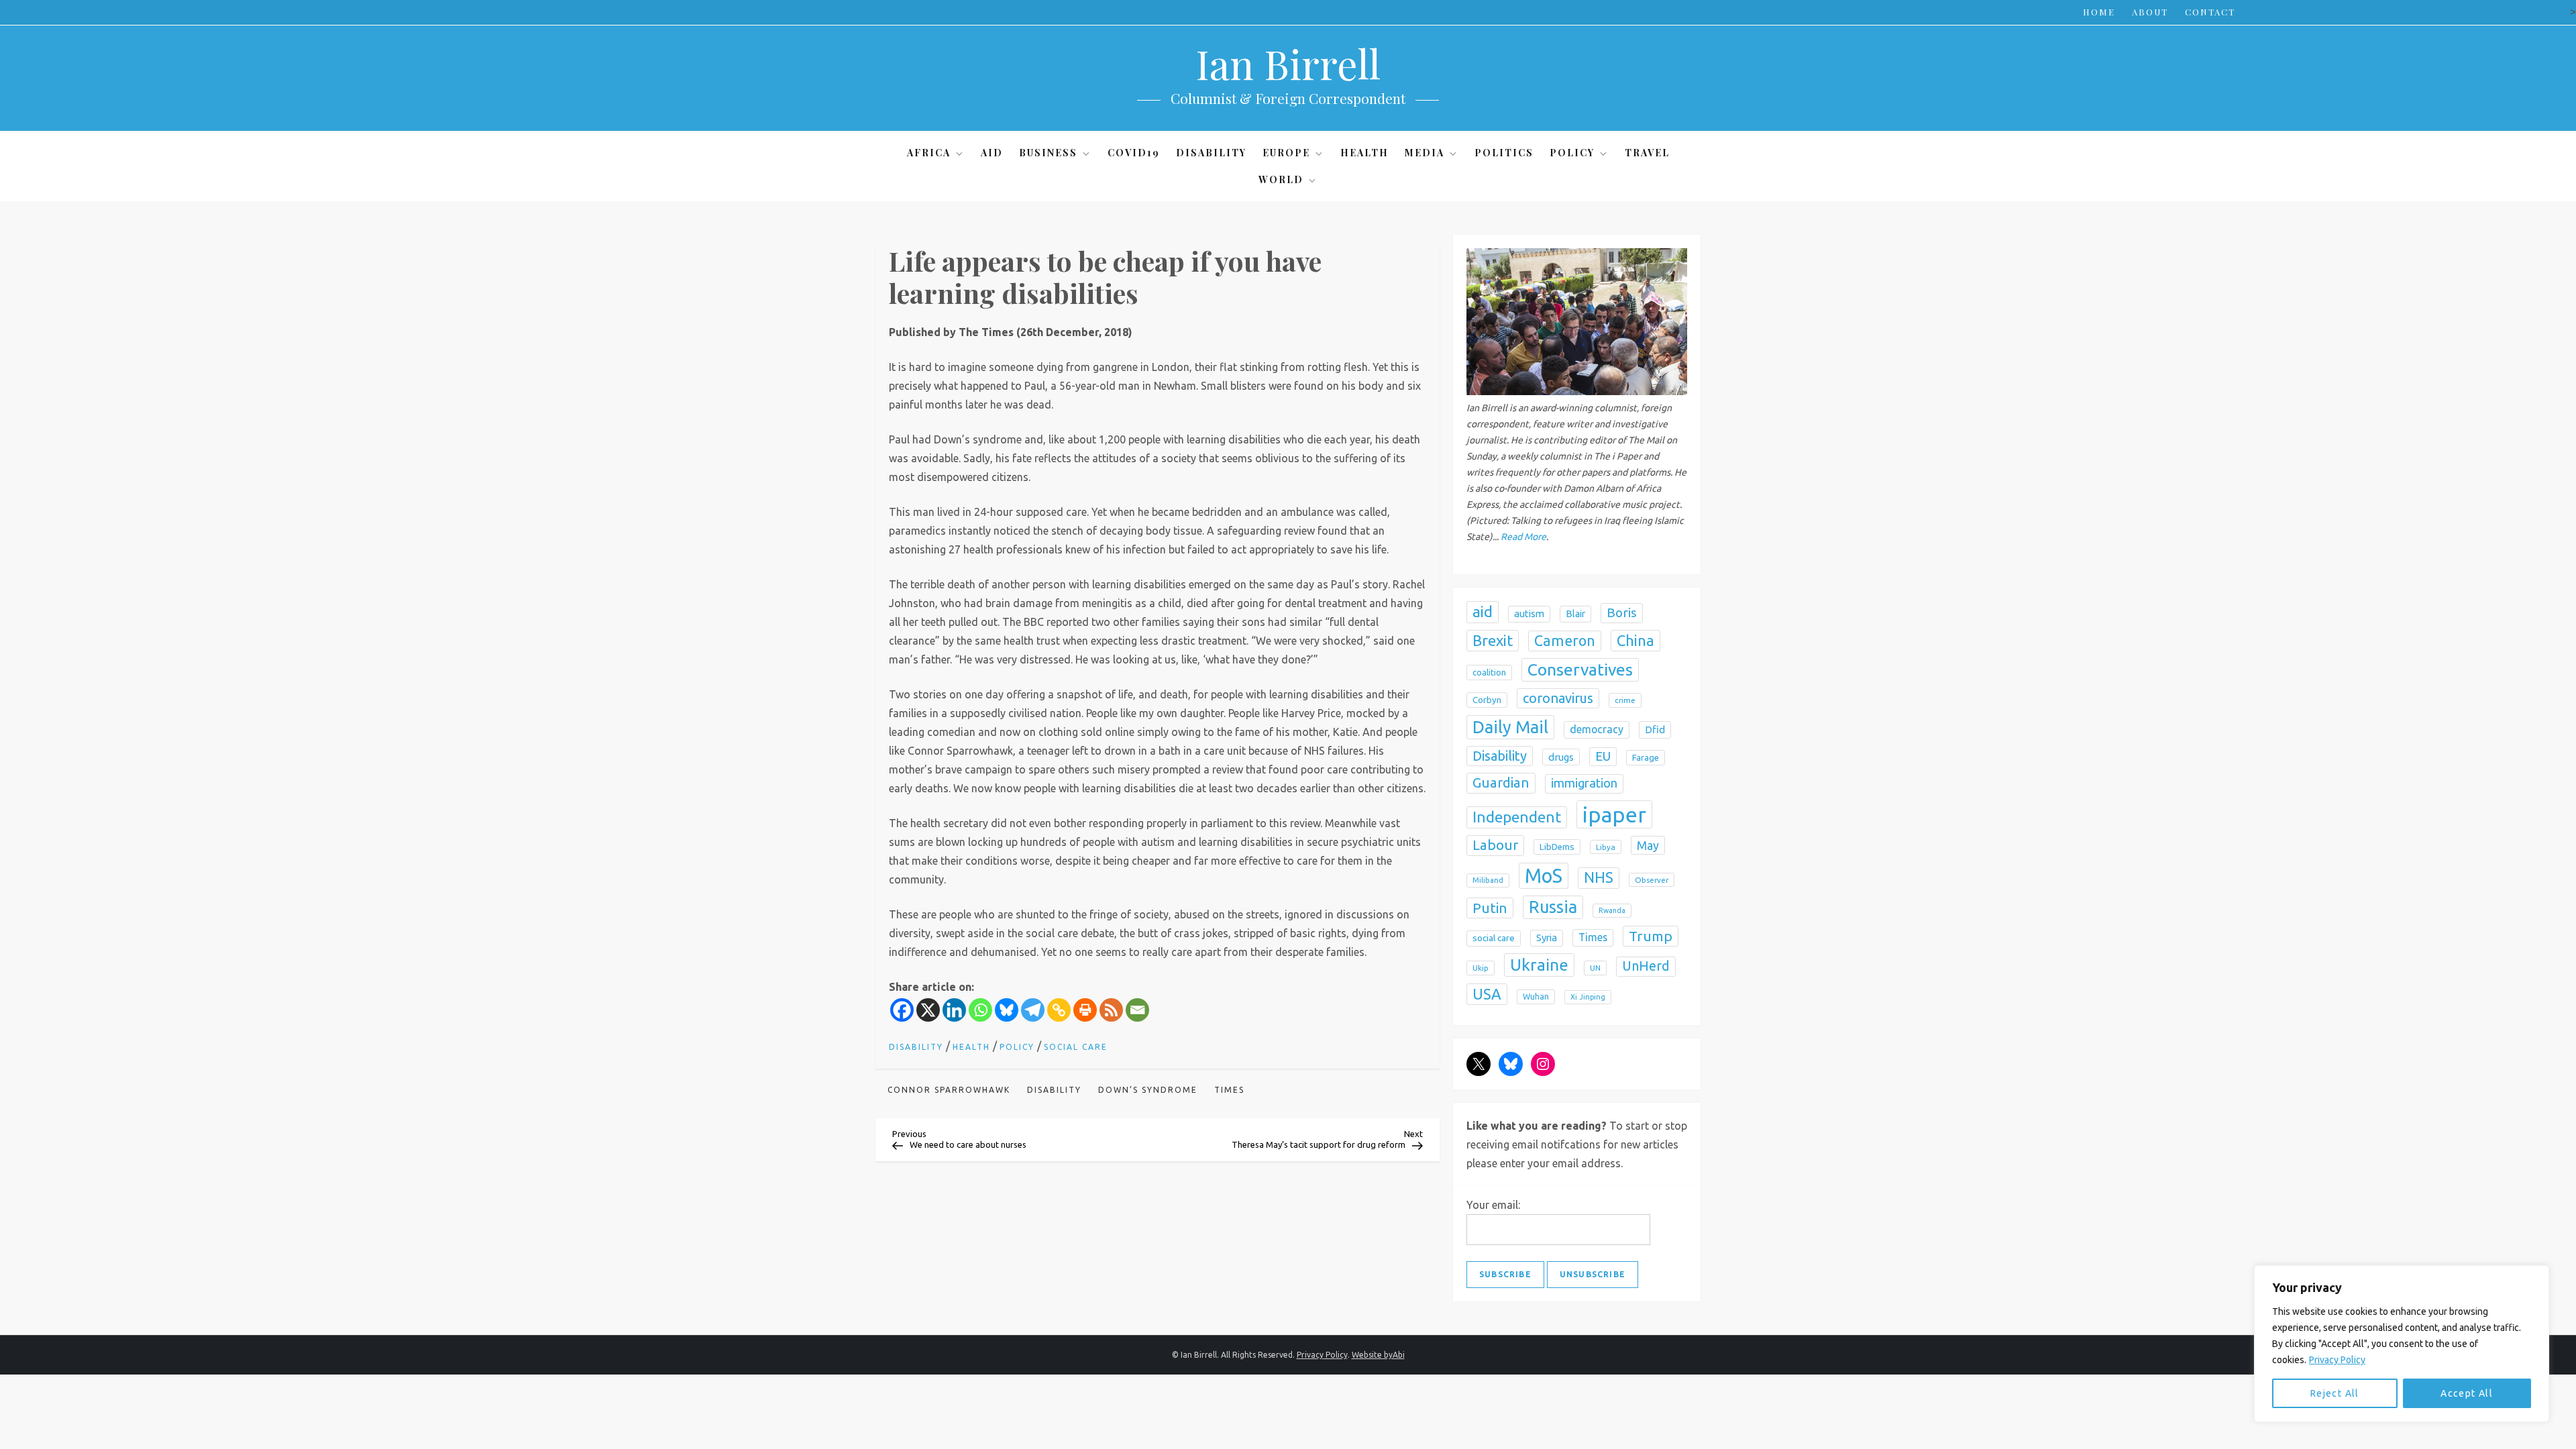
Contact (2210, 12)
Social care (1076, 1047)
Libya (1606, 847)
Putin (1490, 908)
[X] (928, 1010)
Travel (1647, 153)
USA (1487, 994)
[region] (2402, 1344)
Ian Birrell (1288, 63)
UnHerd (1646, 966)
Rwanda (1612, 910)
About (2150, 12)
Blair (1575, 614)
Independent (1517, 817)
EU (1603, 756)
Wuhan (1536, 997)
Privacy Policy (2337, 1360)
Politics (1504, 153)
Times (1229, 1090)
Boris (1622, 612)
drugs (1561, 757)
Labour (1495, 845)
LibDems (1557, 847)
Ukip (1481, 968)
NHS (1599, 877)
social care (1494, 938)
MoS (1544, 876)
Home (2099, 12)
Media (1425, 153)
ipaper (1614, 814)
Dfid (1655, 730)
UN (1595, 968)
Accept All (2467, 1393)
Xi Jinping (1588, 997)
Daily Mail (1510, 727)
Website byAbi (1378, 1355)
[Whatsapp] (980, 1010)
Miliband (1488, 880)
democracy (1597, 729)
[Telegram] (1033, 1010)
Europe (1286, 153)
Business (1048, 153)
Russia (1553, 907)
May (1648, 845)
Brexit (1493, 640)
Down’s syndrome (1148, 1090)
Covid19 (1134, 153)
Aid (992, 153)
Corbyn (1487, 700)
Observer (1652, 880)
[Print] (1085, 1010)
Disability (1211, 153)
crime (1625, 700)
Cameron (1565, 641)
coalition (1489, 672)
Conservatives (1580, 669)
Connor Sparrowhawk (949, 1090)
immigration (1584, 783)
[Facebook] (902, 1010)
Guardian (1501, 783)
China (1635, 640)
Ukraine (1539, 965)
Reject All (2335, 1393)
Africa (929, 153)
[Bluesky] (1007, 1010)
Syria (1547, 937)
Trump (1651, 936)
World (1281, 179)
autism (1529, 613)
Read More (1523, 537)
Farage (1646, 758)
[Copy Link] (1059, 1010)
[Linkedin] (954, 1010)
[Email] (1137, 1010)
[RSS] (1111, 1010)
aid (1483, 611)
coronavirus (1558, 698)
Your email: (1493, 1205)
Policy (1572, 153)
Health (1364, 153)
